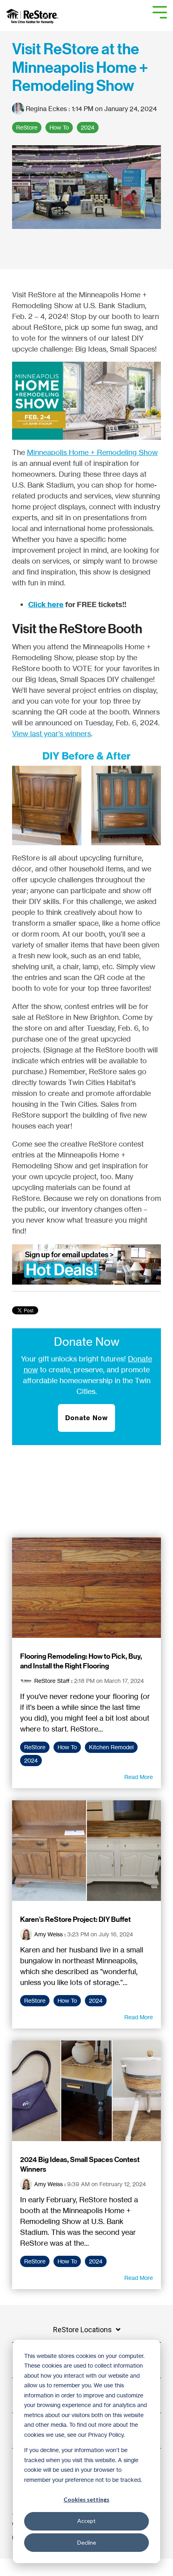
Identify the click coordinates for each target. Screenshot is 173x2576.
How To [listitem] (67, 1747)
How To (59, 128)
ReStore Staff (52, 1681)
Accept (86, 2521)
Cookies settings (86, 2499)
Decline (87, 2542)
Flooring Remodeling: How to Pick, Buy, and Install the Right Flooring (81, 1661)
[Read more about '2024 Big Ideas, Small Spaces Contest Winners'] (86, 2091)
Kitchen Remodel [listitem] (111, 1747)
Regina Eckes (46, 109)
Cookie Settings (34, 2567)
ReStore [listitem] (35, 1747)
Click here (46, 604)
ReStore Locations (82, 2330)
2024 (88, 128)
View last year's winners (51, 733)
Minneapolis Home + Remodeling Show (92, 452)
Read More (139, 1777)
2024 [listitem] (31, 1761)
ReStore (27, 128)
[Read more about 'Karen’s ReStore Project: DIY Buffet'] (86, 1851)
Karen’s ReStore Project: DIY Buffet (75, 1919)
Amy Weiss (48, 1934)
